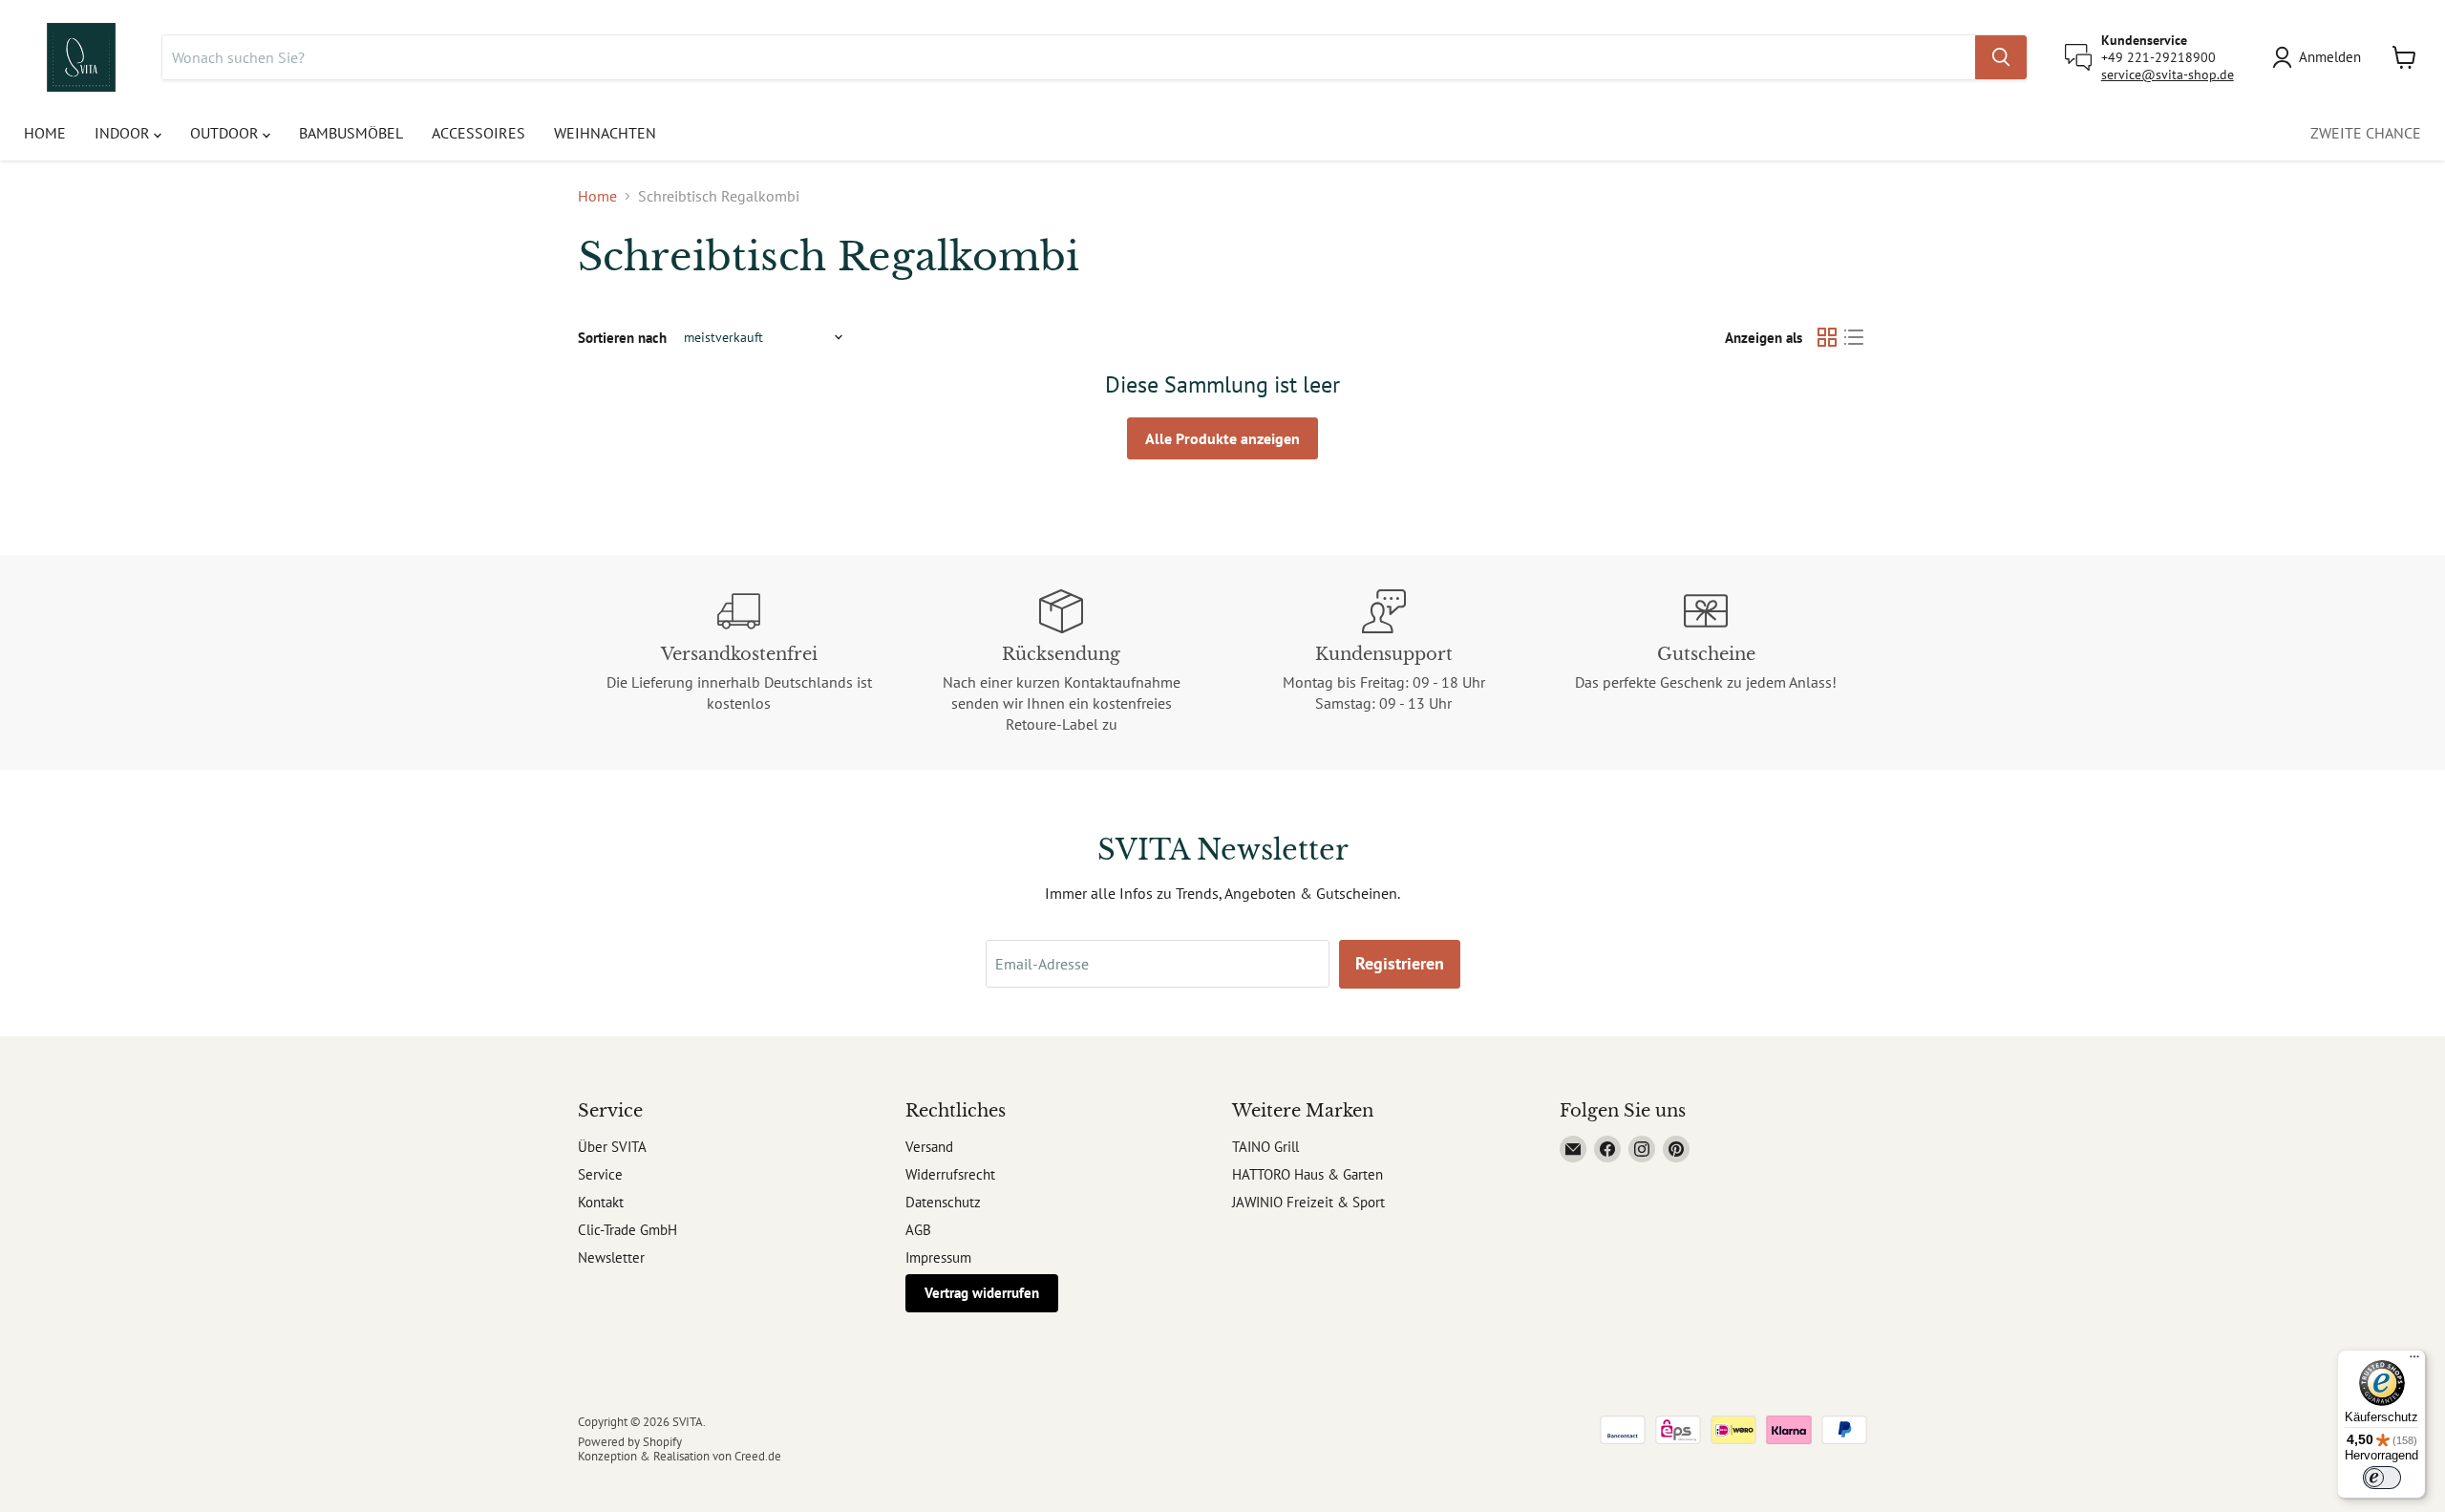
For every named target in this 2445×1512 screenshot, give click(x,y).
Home (597, 196)
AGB (918, 1230)
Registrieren (1400, 963)
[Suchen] (2001, 57)
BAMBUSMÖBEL (351, 133)
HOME (45, 133)
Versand (929, 1147)
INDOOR (124, 133)
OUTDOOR (226, 133)
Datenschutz (943, 1202)
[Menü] (2414, 1361)
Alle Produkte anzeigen (1222, 438)
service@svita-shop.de (2168, 75)
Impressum (938, 1257)
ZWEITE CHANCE (2366, 133)
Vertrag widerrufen (982, 1293)
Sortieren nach (622, 338)
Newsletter (611, 1257)
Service (600, 1174)
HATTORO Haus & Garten (1308, 1174)
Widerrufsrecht (950, 1174)
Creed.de (758, 1456)
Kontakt (601, 1202)
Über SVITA (612, 1147)
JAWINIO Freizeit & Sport (1308, 1202)
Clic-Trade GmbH (627, 1230)
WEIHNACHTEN (605, 133)
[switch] (2382, 1478)
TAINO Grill (1265, 1147)
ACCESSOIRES (478, 133)
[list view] (1854, 337)
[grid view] (1827, 337)
